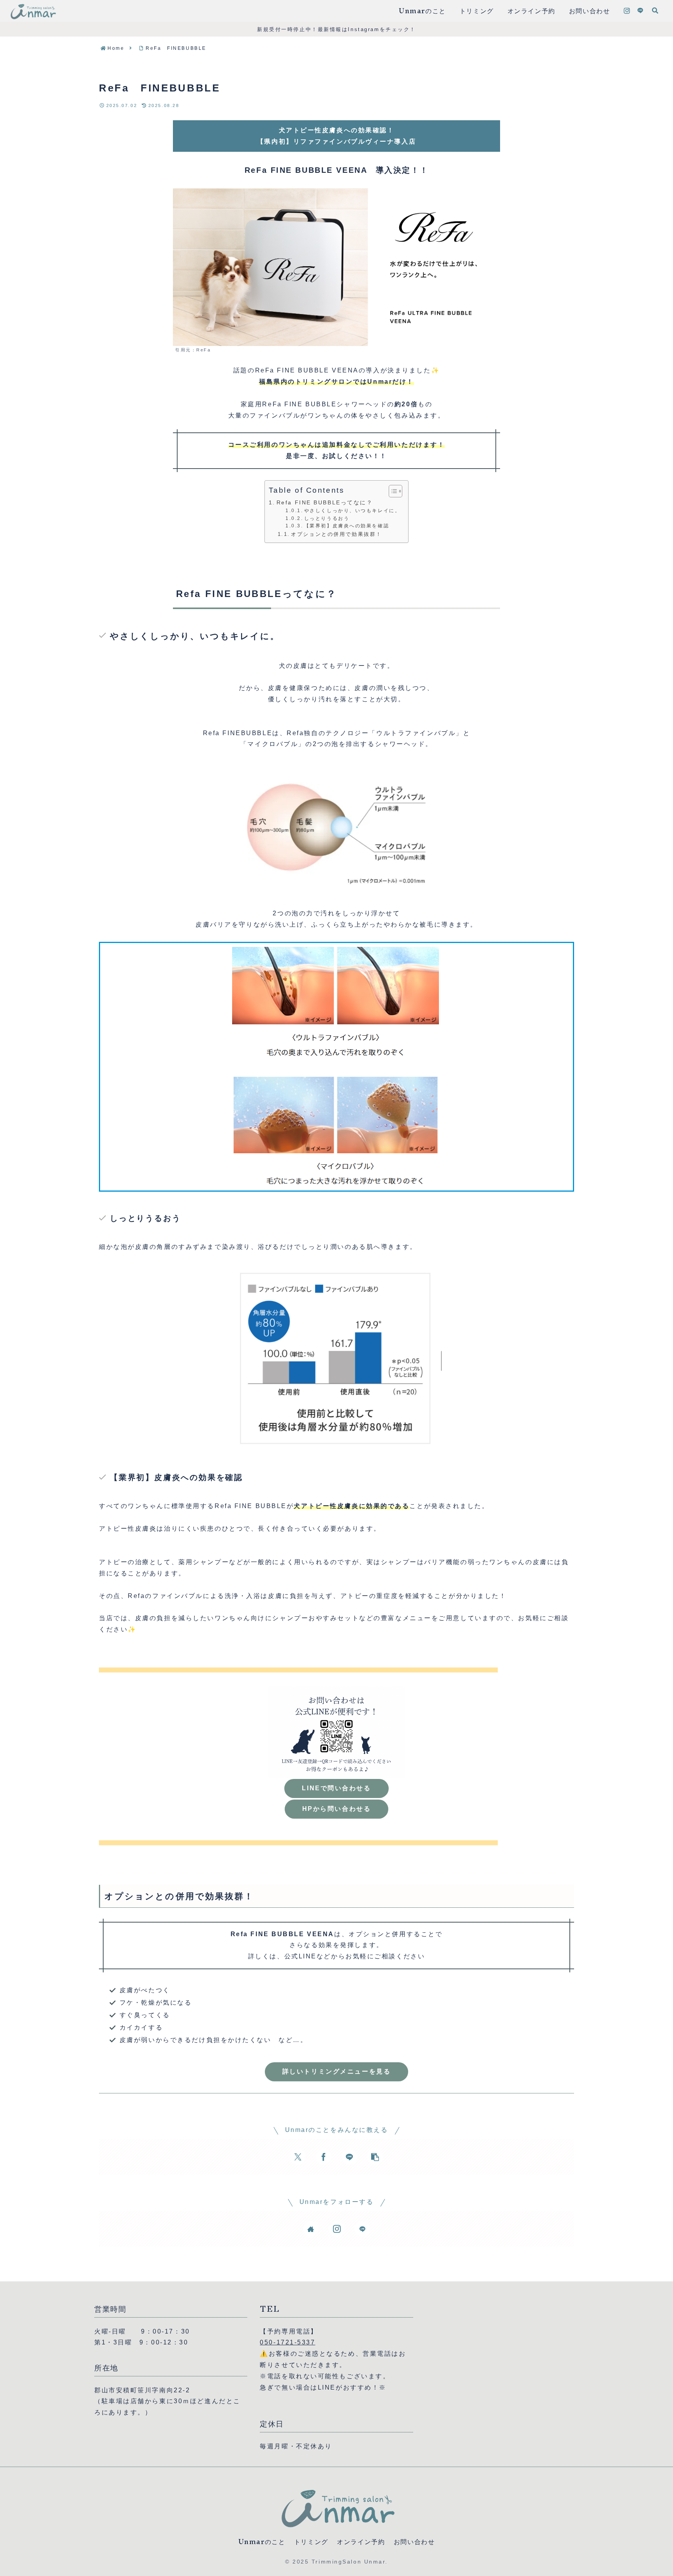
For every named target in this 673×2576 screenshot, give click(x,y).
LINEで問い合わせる (336, 1788)
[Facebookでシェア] (324, 2157)
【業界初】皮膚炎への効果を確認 (347, 526)
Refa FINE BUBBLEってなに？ (325, 502)
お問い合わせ (414, 2542)
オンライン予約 (361, 2542)
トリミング (311, 2542)
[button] (375, 2157)
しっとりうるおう (327, 518)
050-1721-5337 (287, 2342)
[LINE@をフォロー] (640, 11)
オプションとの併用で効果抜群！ (336, 534)
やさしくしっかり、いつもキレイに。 (352, 510)
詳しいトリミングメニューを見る (336, 2071)
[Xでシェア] (298, 2157)
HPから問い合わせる (337, 1809)
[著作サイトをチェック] (311, 2229)
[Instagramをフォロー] (627, 11)
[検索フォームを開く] (655, 11)
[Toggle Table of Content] (392, 491)
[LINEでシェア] (349, 2157)
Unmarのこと (262, 2542)
